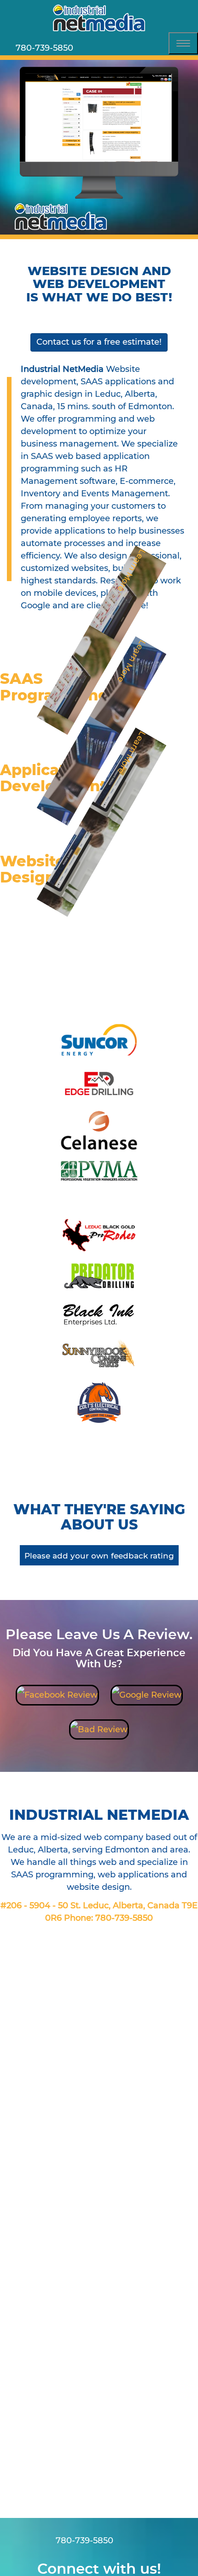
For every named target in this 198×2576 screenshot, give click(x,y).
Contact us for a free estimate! (99, 342)
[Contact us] (86, 48)
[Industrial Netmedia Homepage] (99, 18)
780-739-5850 (124, 1918)
